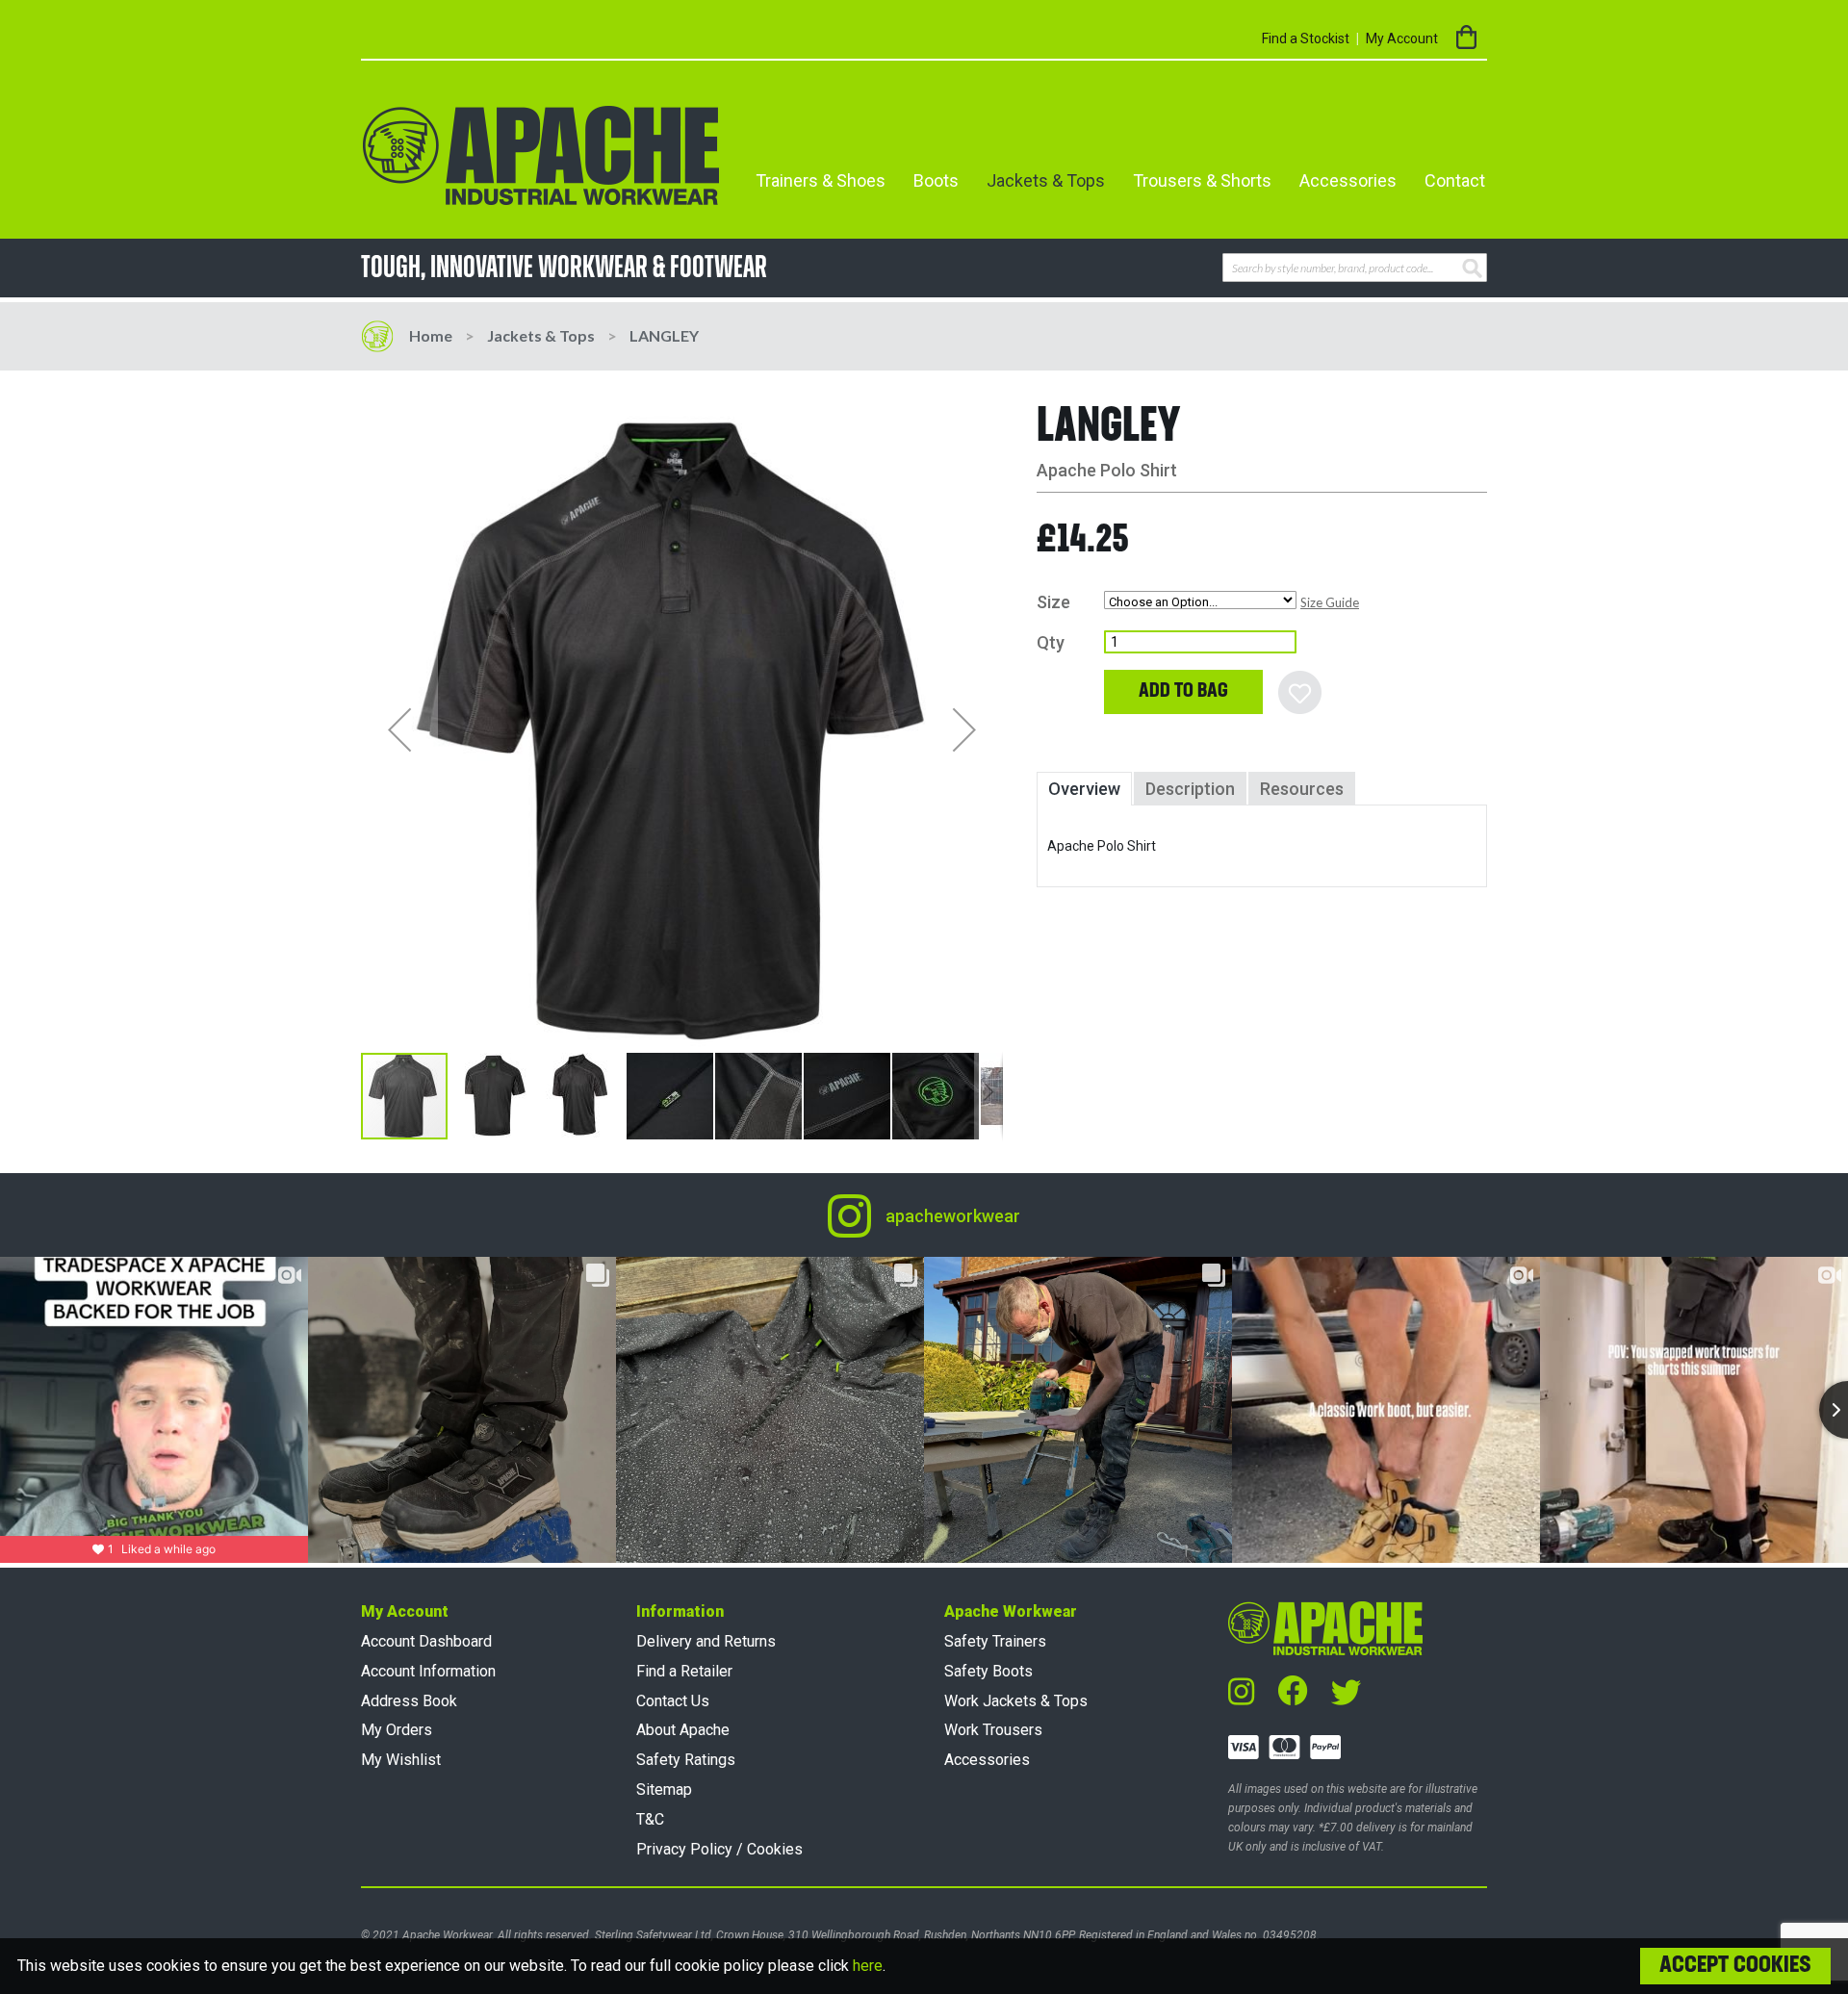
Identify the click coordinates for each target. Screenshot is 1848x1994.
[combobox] (1355, 268)
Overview (1084, 789)
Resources (1302, 789)
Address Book (409, 1701)
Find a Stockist (1306, 38)
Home (431, 335)
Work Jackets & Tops (1016, 1701)
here (868, 1966)
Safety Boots (988, 1671)
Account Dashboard (426, 1641)
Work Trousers (993, 1730)
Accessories (987, 1760)
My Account (1402, 38)
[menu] (1114, 181)
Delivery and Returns (706, 1641)
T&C (650, 1819)
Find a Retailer (684, 1671)
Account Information (428, 1671)
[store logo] (541, 155)
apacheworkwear (953, 1216)
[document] (924, 1966)
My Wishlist (401, 1760)
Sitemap (664, 1789)
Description (1190, 789)
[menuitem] (821, 181)
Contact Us (673, 1701)
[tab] (1084, 789)
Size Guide (1330, 602)
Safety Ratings (686, 1760)
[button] (399, 730)
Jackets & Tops (541, 335)
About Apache (683, 1730)
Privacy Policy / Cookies (719, 1849)
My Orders (397, 1730)
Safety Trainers (995, 1641)
